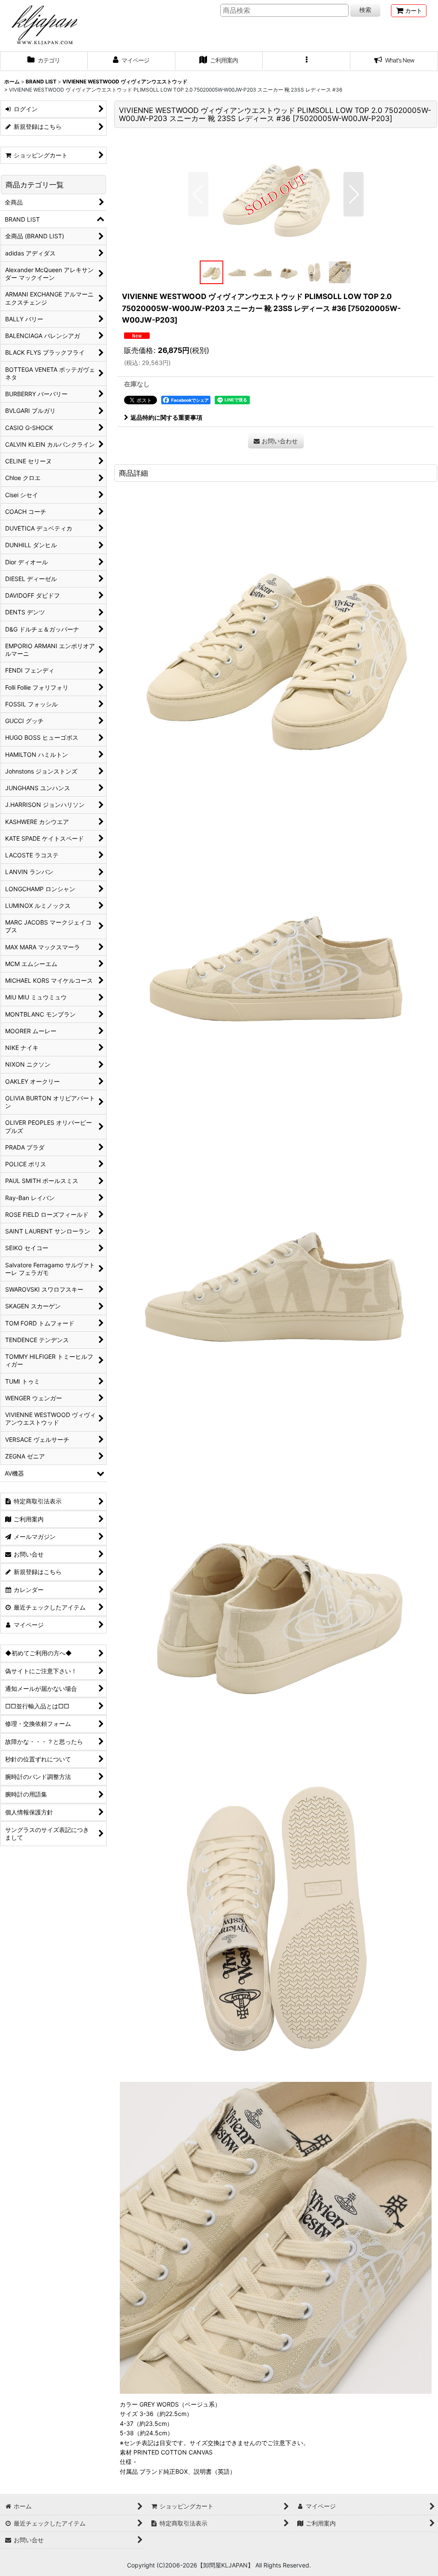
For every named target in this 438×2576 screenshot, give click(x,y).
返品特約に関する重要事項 (166, 417)
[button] (306, 61)
